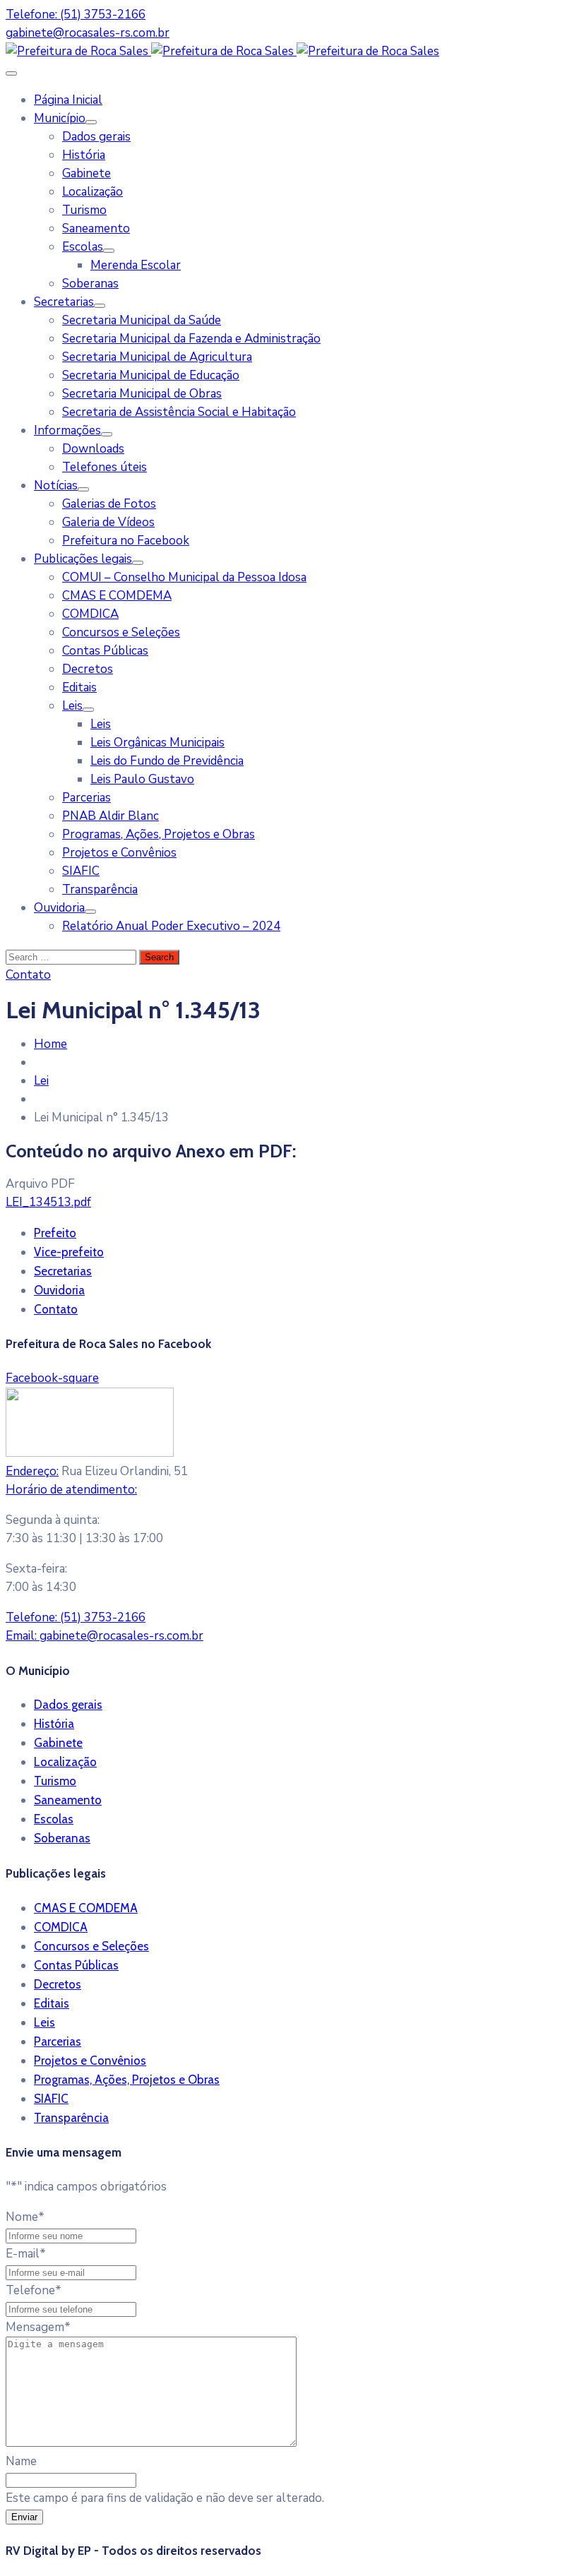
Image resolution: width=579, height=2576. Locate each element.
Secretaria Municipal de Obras (142, 394)
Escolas (83, 247)
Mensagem (38, 2327)
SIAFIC (81, 871)
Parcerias (86, 798)
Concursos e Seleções (121, 632)
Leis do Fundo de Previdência (167, 761)
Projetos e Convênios (119, 853)
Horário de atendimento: (71, 1490)
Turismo (84, 210)
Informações (67, 430)
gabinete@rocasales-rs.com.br (88, 33)
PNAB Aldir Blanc (111, 816)
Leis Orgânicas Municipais (157, 743)
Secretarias (64, 302)
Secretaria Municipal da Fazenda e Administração (191, 339)
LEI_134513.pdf (48, 1202)
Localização (92, 192)
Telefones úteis (105, 467)
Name (21, 2461)
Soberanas (90, 284)
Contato (56, 1309)
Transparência (100, 889)
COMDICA (90, 614)
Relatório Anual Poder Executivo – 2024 (171, 926)
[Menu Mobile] (11, 73)
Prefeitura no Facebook (126, 541)
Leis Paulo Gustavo (142, 779)
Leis (72, 706)
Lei (41, 1081)
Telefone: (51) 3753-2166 (76, 14)
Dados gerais (96, 137)
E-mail (26, 2254)
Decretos (88, 669)
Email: (105, 1636)
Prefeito (55, 1233)
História (84, 155)
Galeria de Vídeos (108, 522)
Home (50, 1044)
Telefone (34, 2290)
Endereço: (32, 1471)
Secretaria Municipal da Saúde (142, 320)
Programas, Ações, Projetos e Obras (159, 834)
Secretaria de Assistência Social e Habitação (179, 412)
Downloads (93, 449)
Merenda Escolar (136, 265)
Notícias (56, 485)
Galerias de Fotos (109, 504)
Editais (79, 687)
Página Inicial (68, 100)
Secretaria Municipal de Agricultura (157, 357)
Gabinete (86, 173)
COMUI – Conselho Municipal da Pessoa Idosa (184, 577)
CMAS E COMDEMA (117, 596)
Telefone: (76, 1617)
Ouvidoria (59, 908)
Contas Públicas (105, 651)
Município (60, 118)
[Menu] (91, 122)
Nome (25, 2217)
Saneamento (96, 228)
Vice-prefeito (69, 1252)
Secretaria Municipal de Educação (151, 375)
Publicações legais (83, 559)
